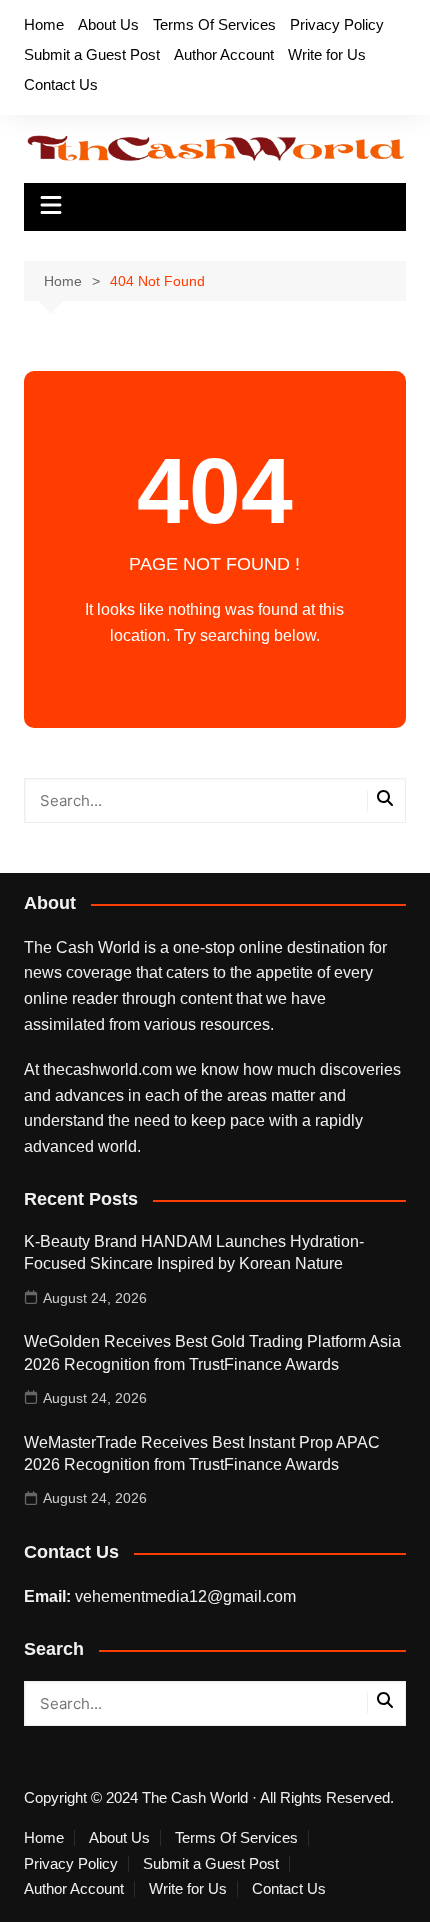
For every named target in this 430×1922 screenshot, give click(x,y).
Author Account (224, 54)
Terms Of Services (214, 24)
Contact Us (61, 84)
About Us (108, 24)
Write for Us (327, 54)
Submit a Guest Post (92, 54)
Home (44, 24)
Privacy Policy (337, 24)
